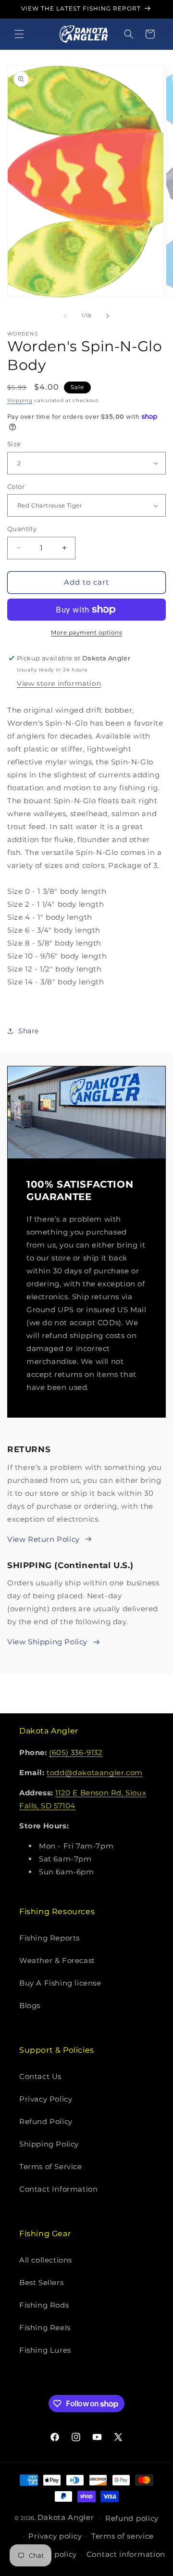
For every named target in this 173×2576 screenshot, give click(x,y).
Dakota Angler (66, 2517)
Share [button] (29, 1031)
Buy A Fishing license (60, 1983)
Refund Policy (46, 2121)
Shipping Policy (49, 2144)
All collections (46, 2260)
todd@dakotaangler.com (95, 1773)
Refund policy (132, 2518)
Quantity (22, 529)
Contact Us (40, 2076)
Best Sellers (41, 2282)
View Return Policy (43, 1539)
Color (16, 486)
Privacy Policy (46, 2099)
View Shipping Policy (47, 1642)
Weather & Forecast (57, 1960)
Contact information (126, 2554)
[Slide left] (65, 316)
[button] (19, 34)
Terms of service (123, 2536)
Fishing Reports (49, 1938)
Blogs (30, 2005)
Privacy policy (55, 2536)
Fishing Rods (44, 2305)
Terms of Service (51, 2166)
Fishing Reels (45, 2328)
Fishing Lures (45, 2350)
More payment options (86, 632)
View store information (59, 683)
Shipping (20, 400)
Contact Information (58, 2189)
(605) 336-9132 (76, 1752)
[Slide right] (108, 316)
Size (14, 444)
